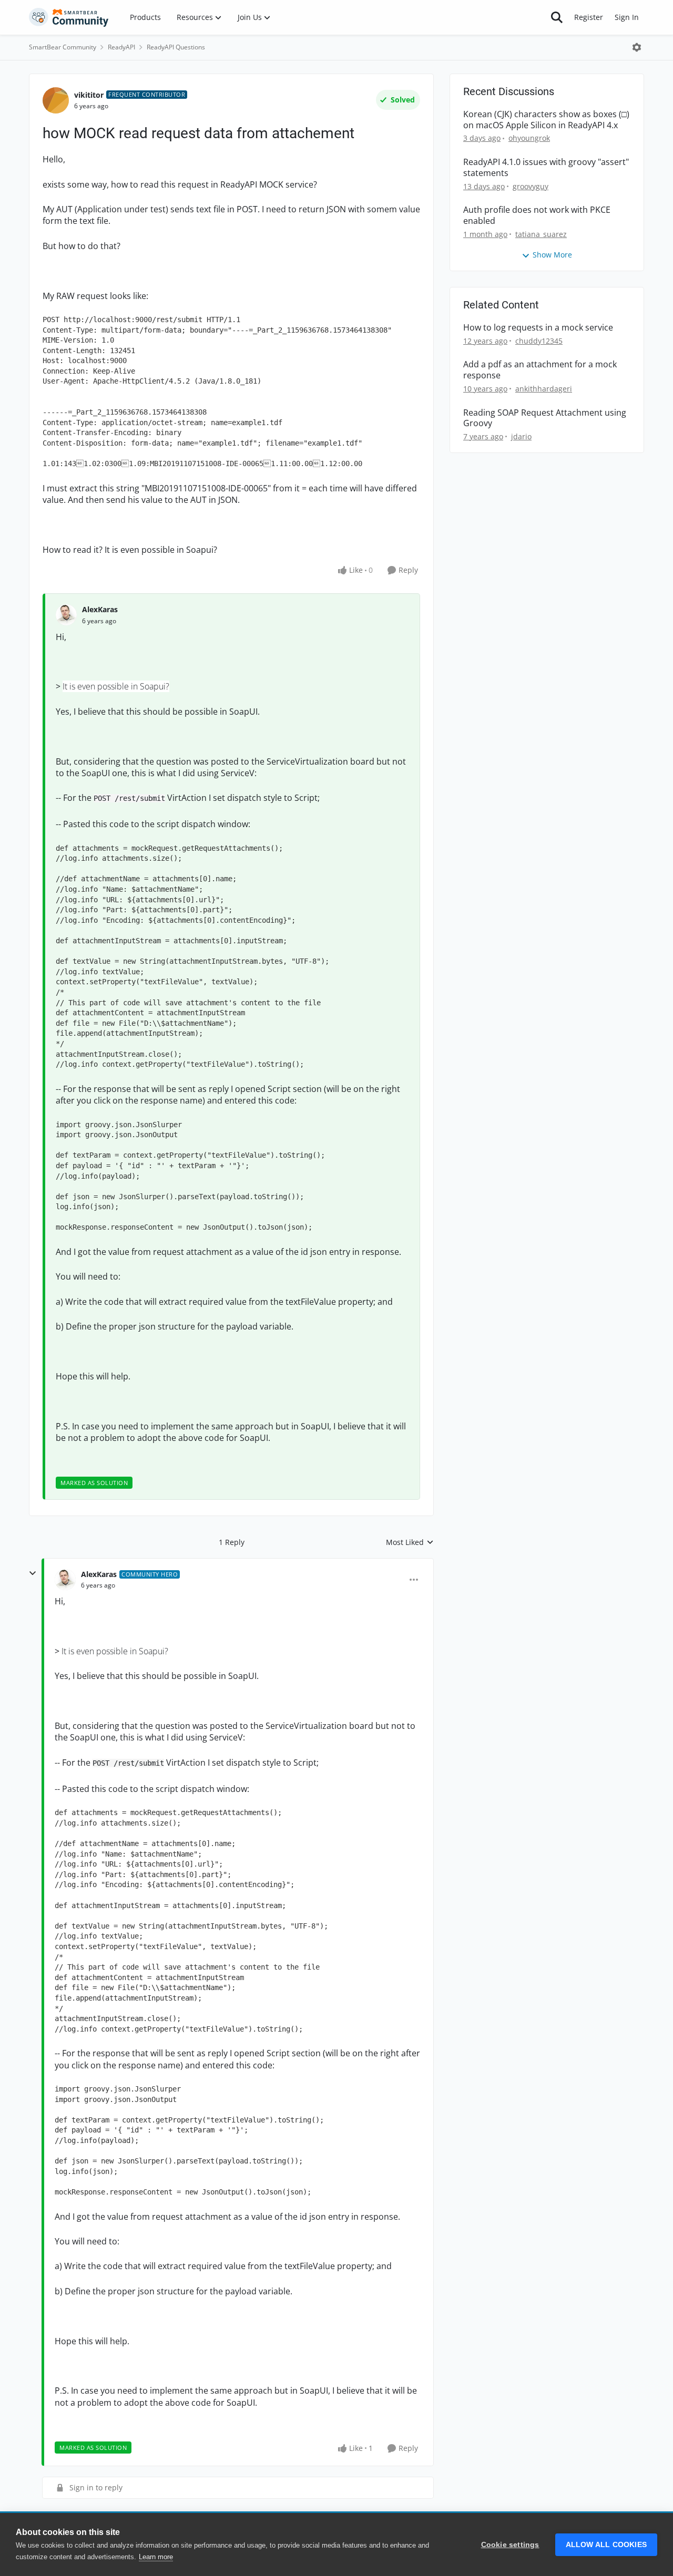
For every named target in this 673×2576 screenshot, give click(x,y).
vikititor (89, 95)
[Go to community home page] (69, 17)
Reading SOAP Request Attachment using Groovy (545, 418)
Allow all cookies (606, 2545)
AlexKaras (100, 609)
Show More (552, 255)
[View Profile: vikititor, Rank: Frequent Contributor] (56, 100)
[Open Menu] (637, 47)
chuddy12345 (539, 341)
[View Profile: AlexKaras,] (66, 615)
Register (589, 17)
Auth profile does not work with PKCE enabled (537, 215)
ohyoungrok (529, 138)
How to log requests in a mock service (538, 328)
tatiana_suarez (541, 234)
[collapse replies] (33, 1573)
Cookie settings (510, 2545)
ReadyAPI (121, 47)
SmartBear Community (63, 47)
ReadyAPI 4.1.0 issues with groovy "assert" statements (546, 168)
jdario (521, 436)
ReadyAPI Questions (176, 47)
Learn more (156, 2557)
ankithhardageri (544, 389)
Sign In (627, 17)
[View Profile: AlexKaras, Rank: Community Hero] (65, 1580)
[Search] (557, 17)
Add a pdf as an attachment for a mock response (540, 370)
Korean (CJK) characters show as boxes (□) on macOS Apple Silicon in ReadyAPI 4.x (546, 120)
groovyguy (531, 186)
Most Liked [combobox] (410, 1542)
